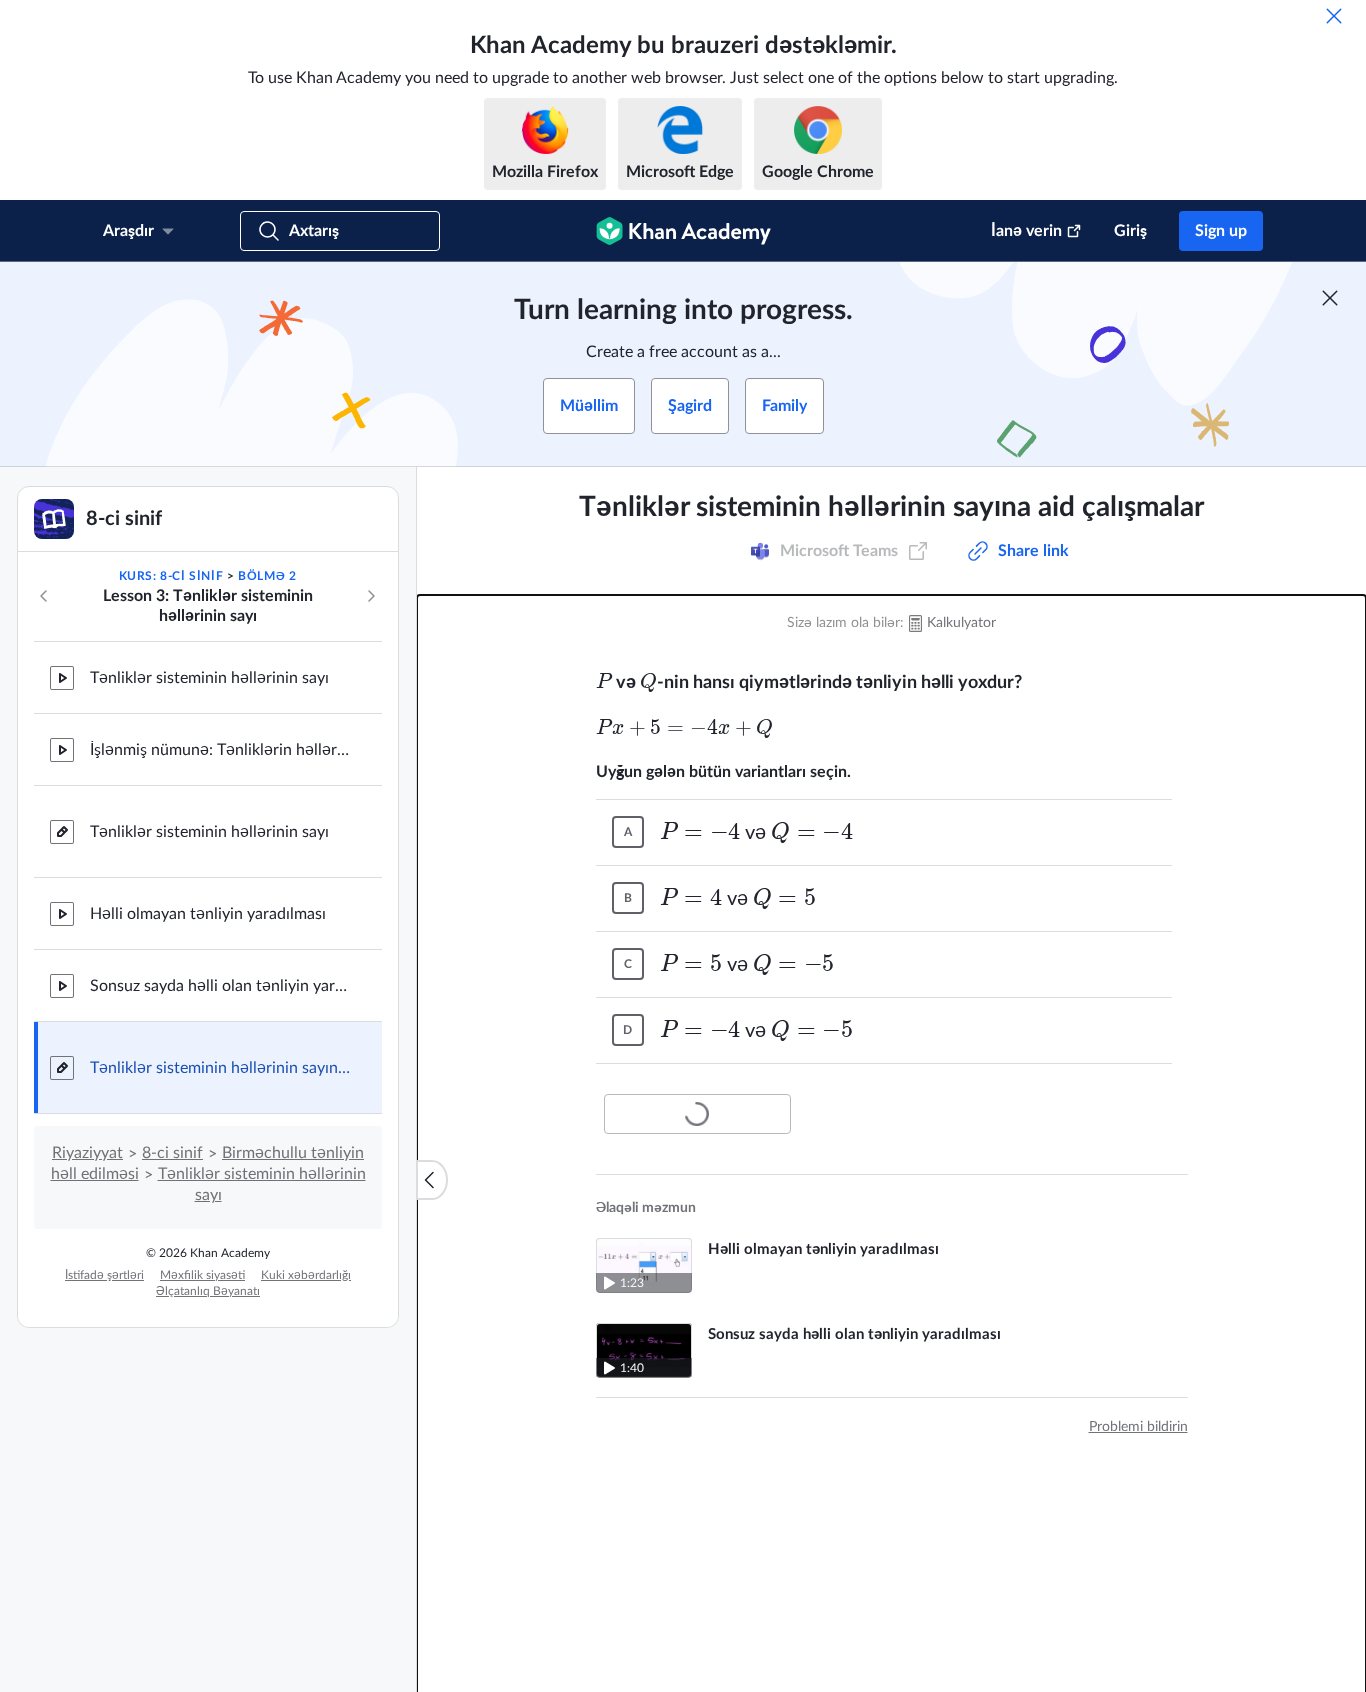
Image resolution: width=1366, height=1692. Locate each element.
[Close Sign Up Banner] (1330, 298)
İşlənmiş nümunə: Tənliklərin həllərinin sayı (220, 750)
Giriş (1130, 231)
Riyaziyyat (87, 1153)
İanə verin (1026, 231)
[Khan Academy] (683, 231)
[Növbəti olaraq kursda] (371, 596)
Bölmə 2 (267, 576)
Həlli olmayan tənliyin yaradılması (208, 914)
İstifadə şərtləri (104, 1275)
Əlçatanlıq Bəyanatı (208, 1291)
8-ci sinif (172, 1153)
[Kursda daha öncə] (44, 596)
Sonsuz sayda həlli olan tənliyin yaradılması (220, 986)
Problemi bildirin (1138, 1427)
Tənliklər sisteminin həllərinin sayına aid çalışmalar (220, 1068)
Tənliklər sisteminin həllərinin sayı (209, 678)
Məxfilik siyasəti (202, 1275)
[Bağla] (1334, 16)
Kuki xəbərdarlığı (306, 1275)
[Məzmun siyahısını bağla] (432, 1180)
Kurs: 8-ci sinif (171, 576)
